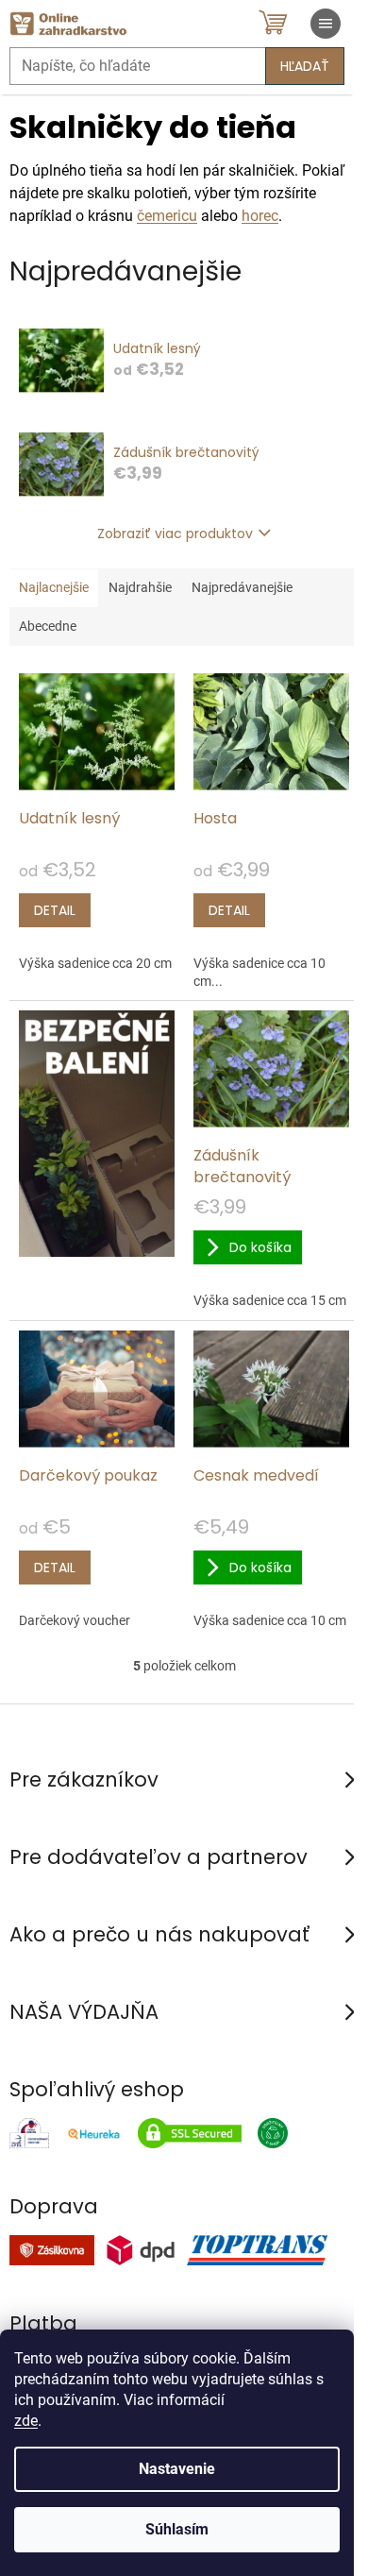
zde (26, 2421)
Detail (55, 910)
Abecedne (48, 626)
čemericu (167, 216)
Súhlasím (177, 2529)
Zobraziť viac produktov (175, 534)
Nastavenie (177, 2469)
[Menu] (326, 24)
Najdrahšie (140, 587)
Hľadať (305, 66)
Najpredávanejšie (242, 587)
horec (260, 216)
